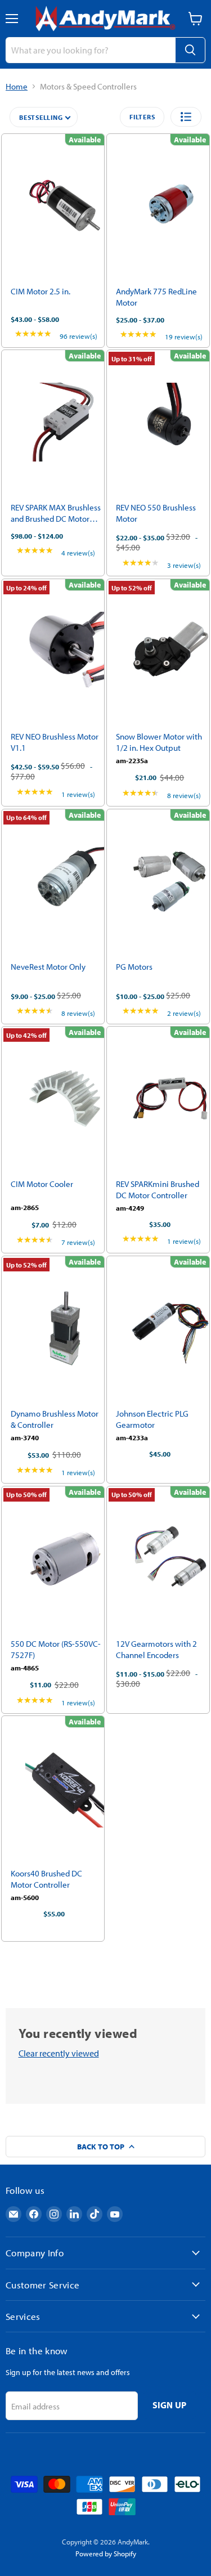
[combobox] (90, 50)
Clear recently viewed (59, 2053)
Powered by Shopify (106, 2553)
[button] (186, 117)
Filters (142, 117)
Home (17, 86)
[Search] (190, 50)
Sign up (170, 2405)
